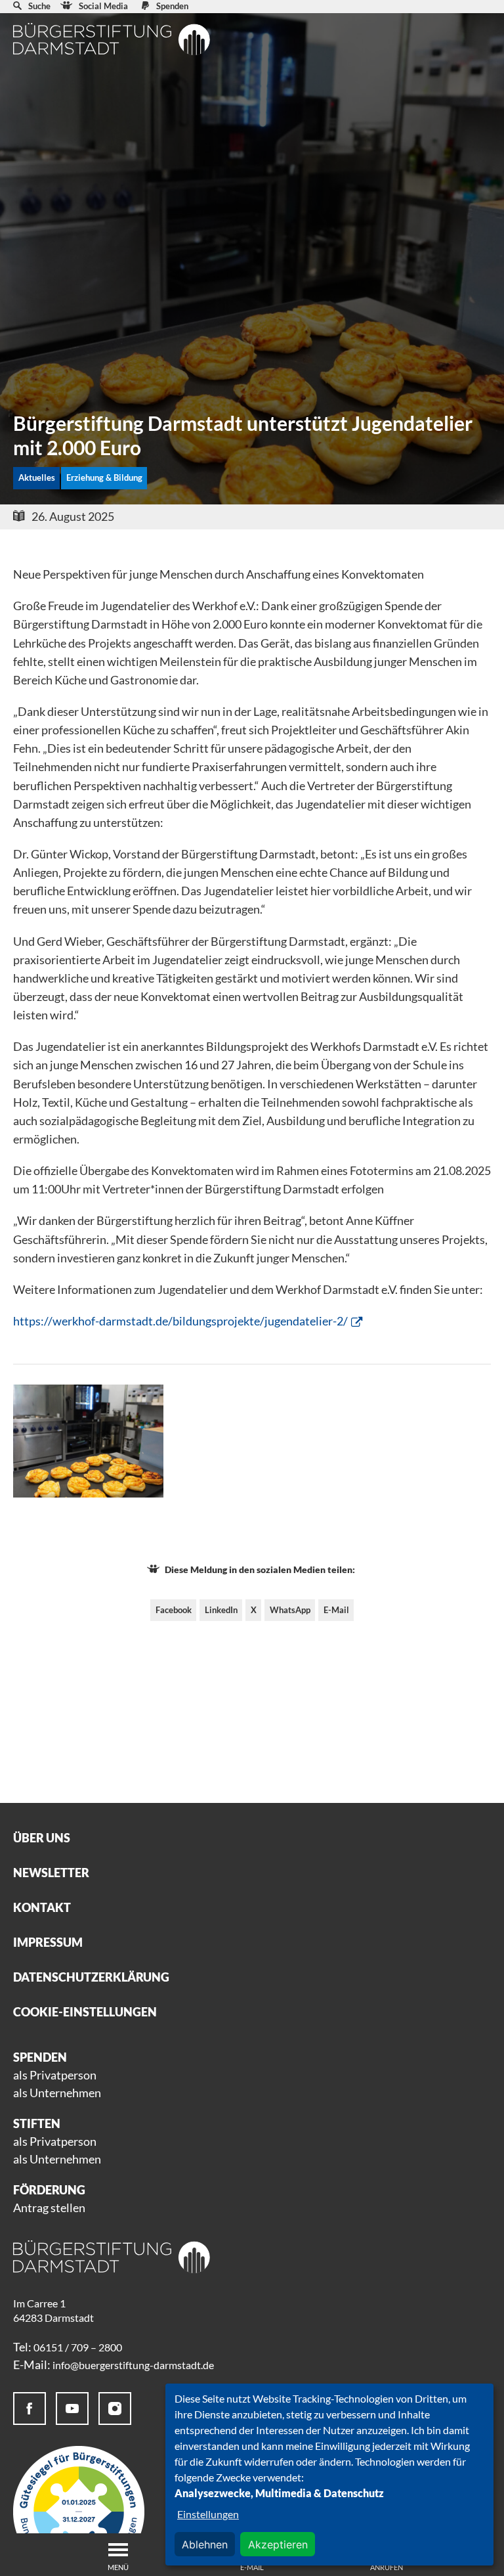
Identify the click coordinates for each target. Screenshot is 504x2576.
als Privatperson (55, 2075)
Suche (39, 6)
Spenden (172, 6)
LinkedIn (221, 1610)
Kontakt (42, 1907)
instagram (115, 2409)
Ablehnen (205, 2544)
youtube (72, 2409)
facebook (30, 2409)
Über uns (42, 1838)
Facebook (174, 1610)
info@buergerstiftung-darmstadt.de (133, 2365)
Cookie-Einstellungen (85, 2012)
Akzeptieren (278, 2544)
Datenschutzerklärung (91, 1977)
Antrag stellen (49, 2208)
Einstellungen (208, 2514)
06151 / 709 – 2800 (78, 2347)
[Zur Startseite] (112, 39)
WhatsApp (290, 1610)
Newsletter (51, 1873)
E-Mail (336, 1610)
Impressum (48, 1942)
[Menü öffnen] (118, 2550)
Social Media (103, 6)
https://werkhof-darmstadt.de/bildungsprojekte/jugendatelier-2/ (180, 1321)
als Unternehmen (57, 2093)
